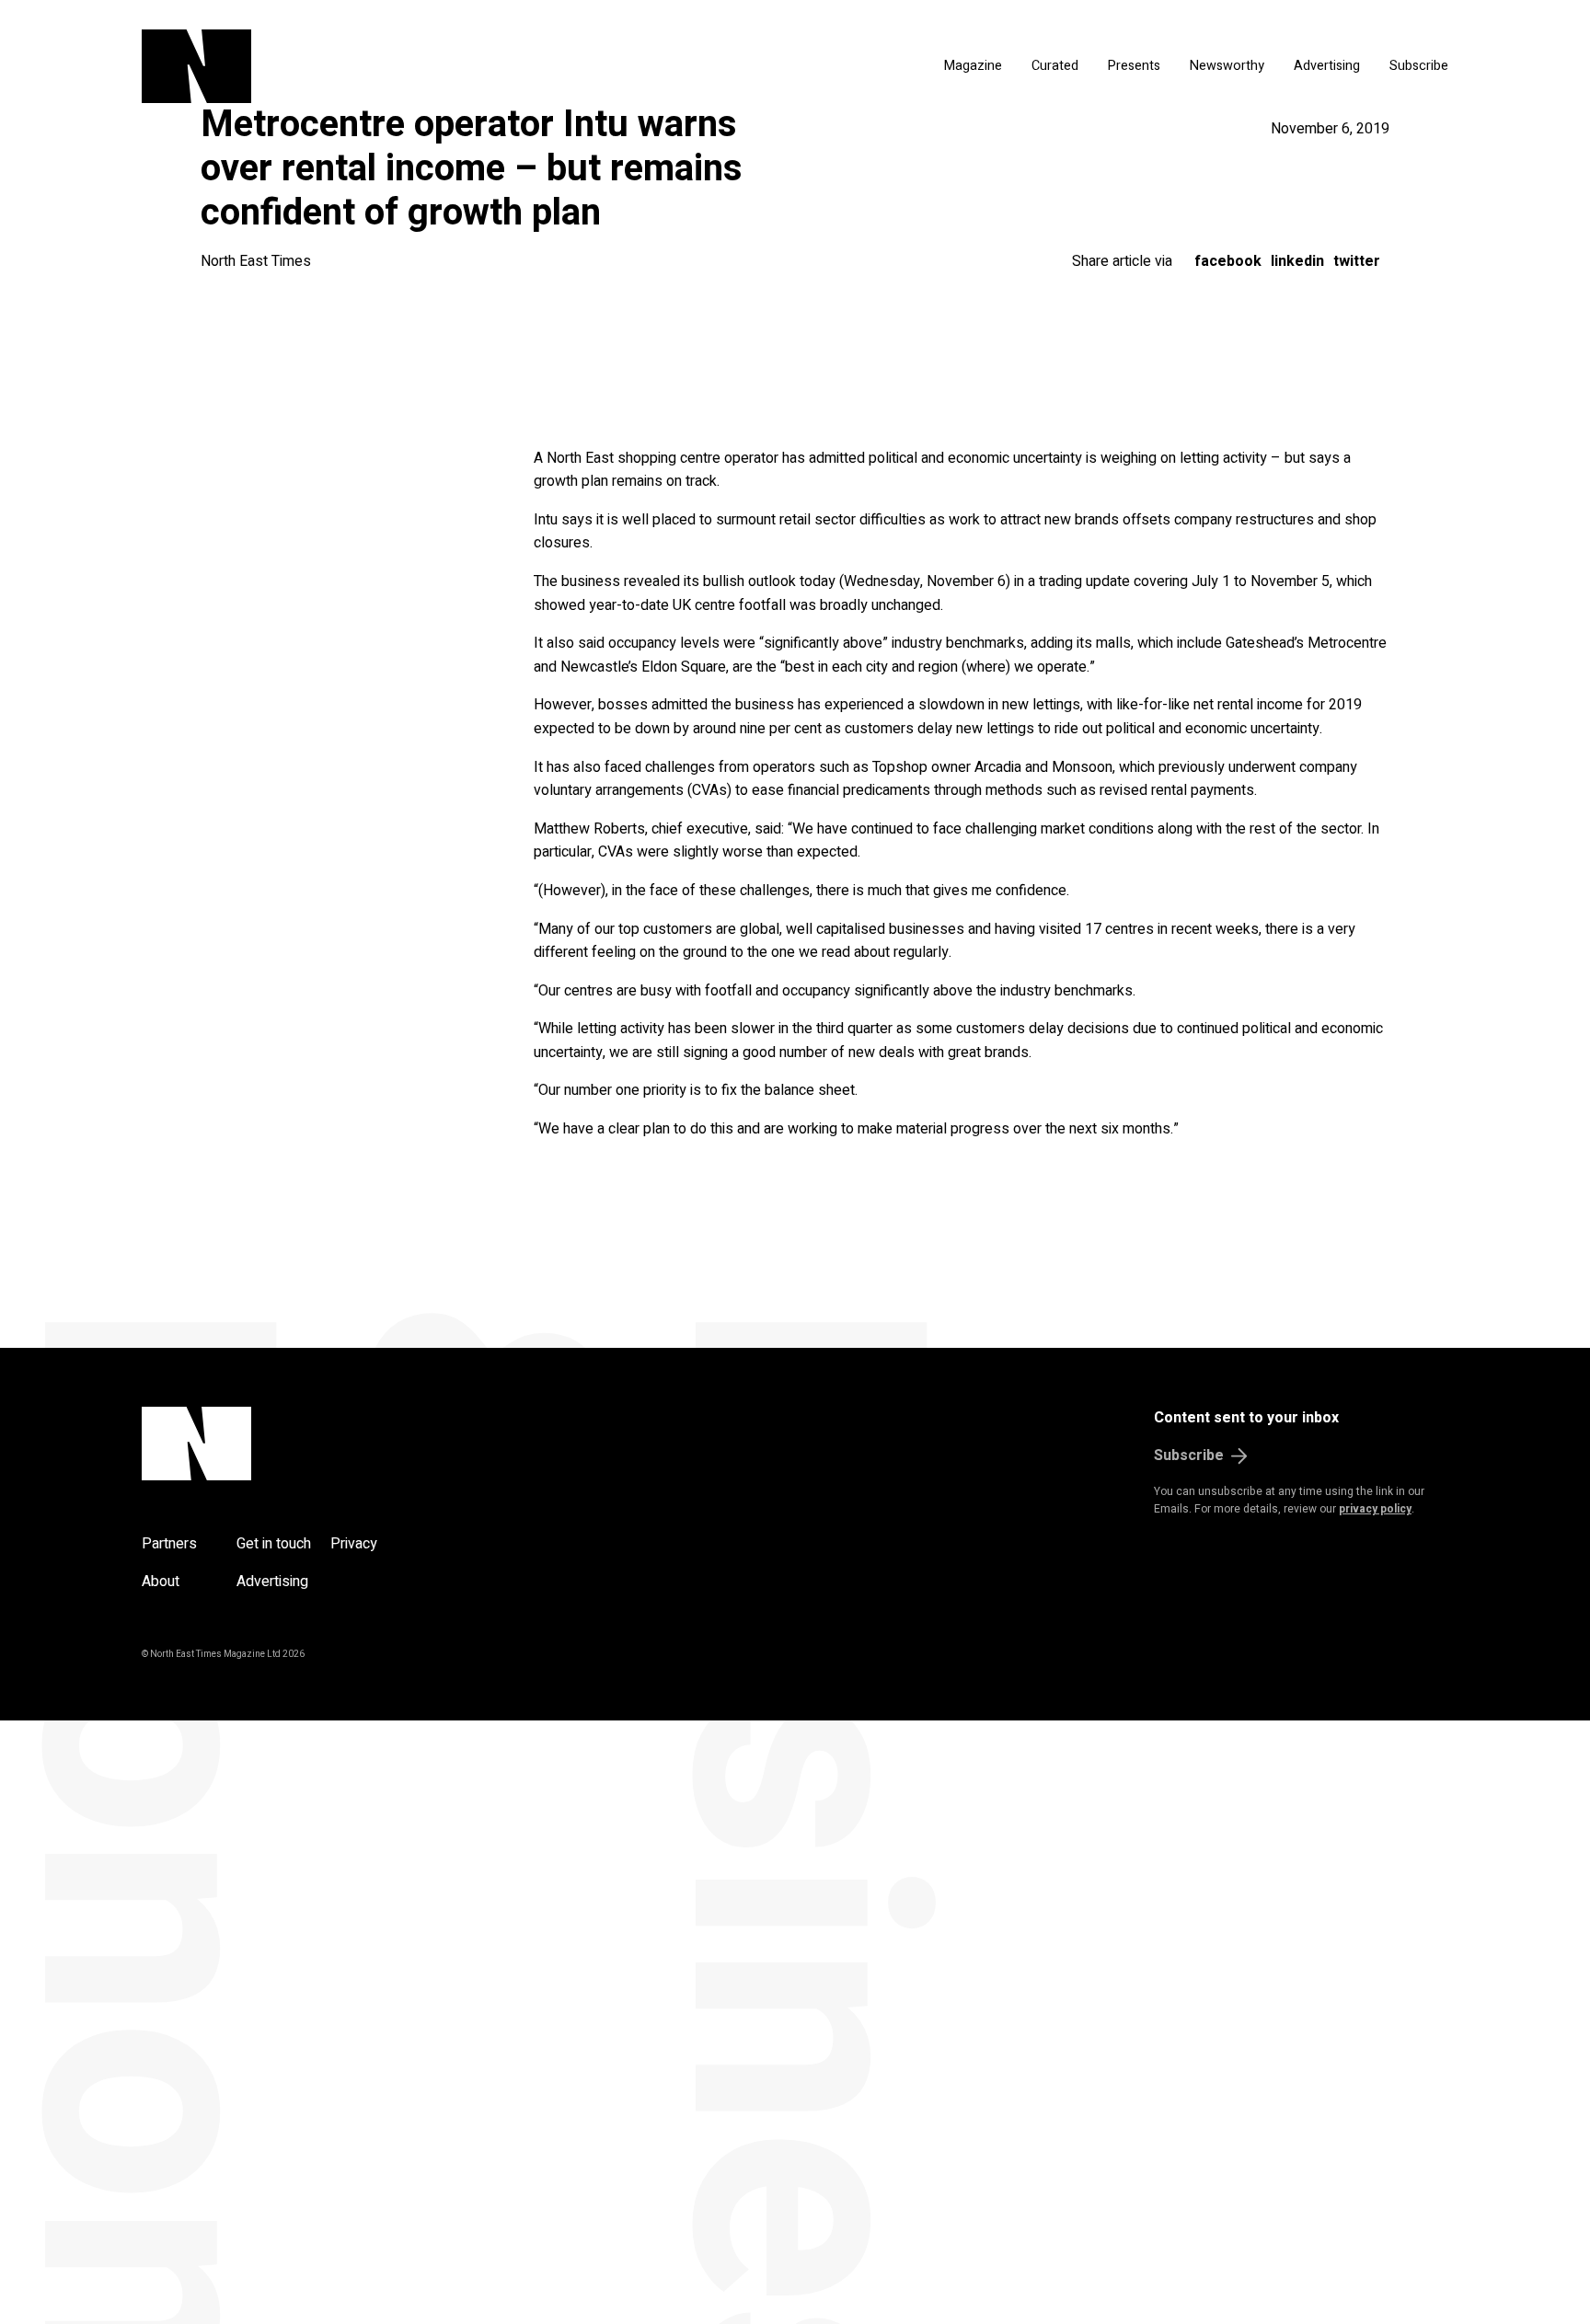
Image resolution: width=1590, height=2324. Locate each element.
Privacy (354, 1544)
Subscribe (1419, 66)
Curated (1055, 66)
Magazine (973, 66)
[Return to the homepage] (370, 66)
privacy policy (1375, 1509)
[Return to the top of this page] (285, 1444)
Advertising (1327, 66)
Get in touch (274, 1544)
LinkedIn (1297, 261)
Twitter (1357, 261)
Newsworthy (1227, 66)
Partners (169, 1544)
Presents (1134, 66)
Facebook (1228, 261)
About (161, 1582)
